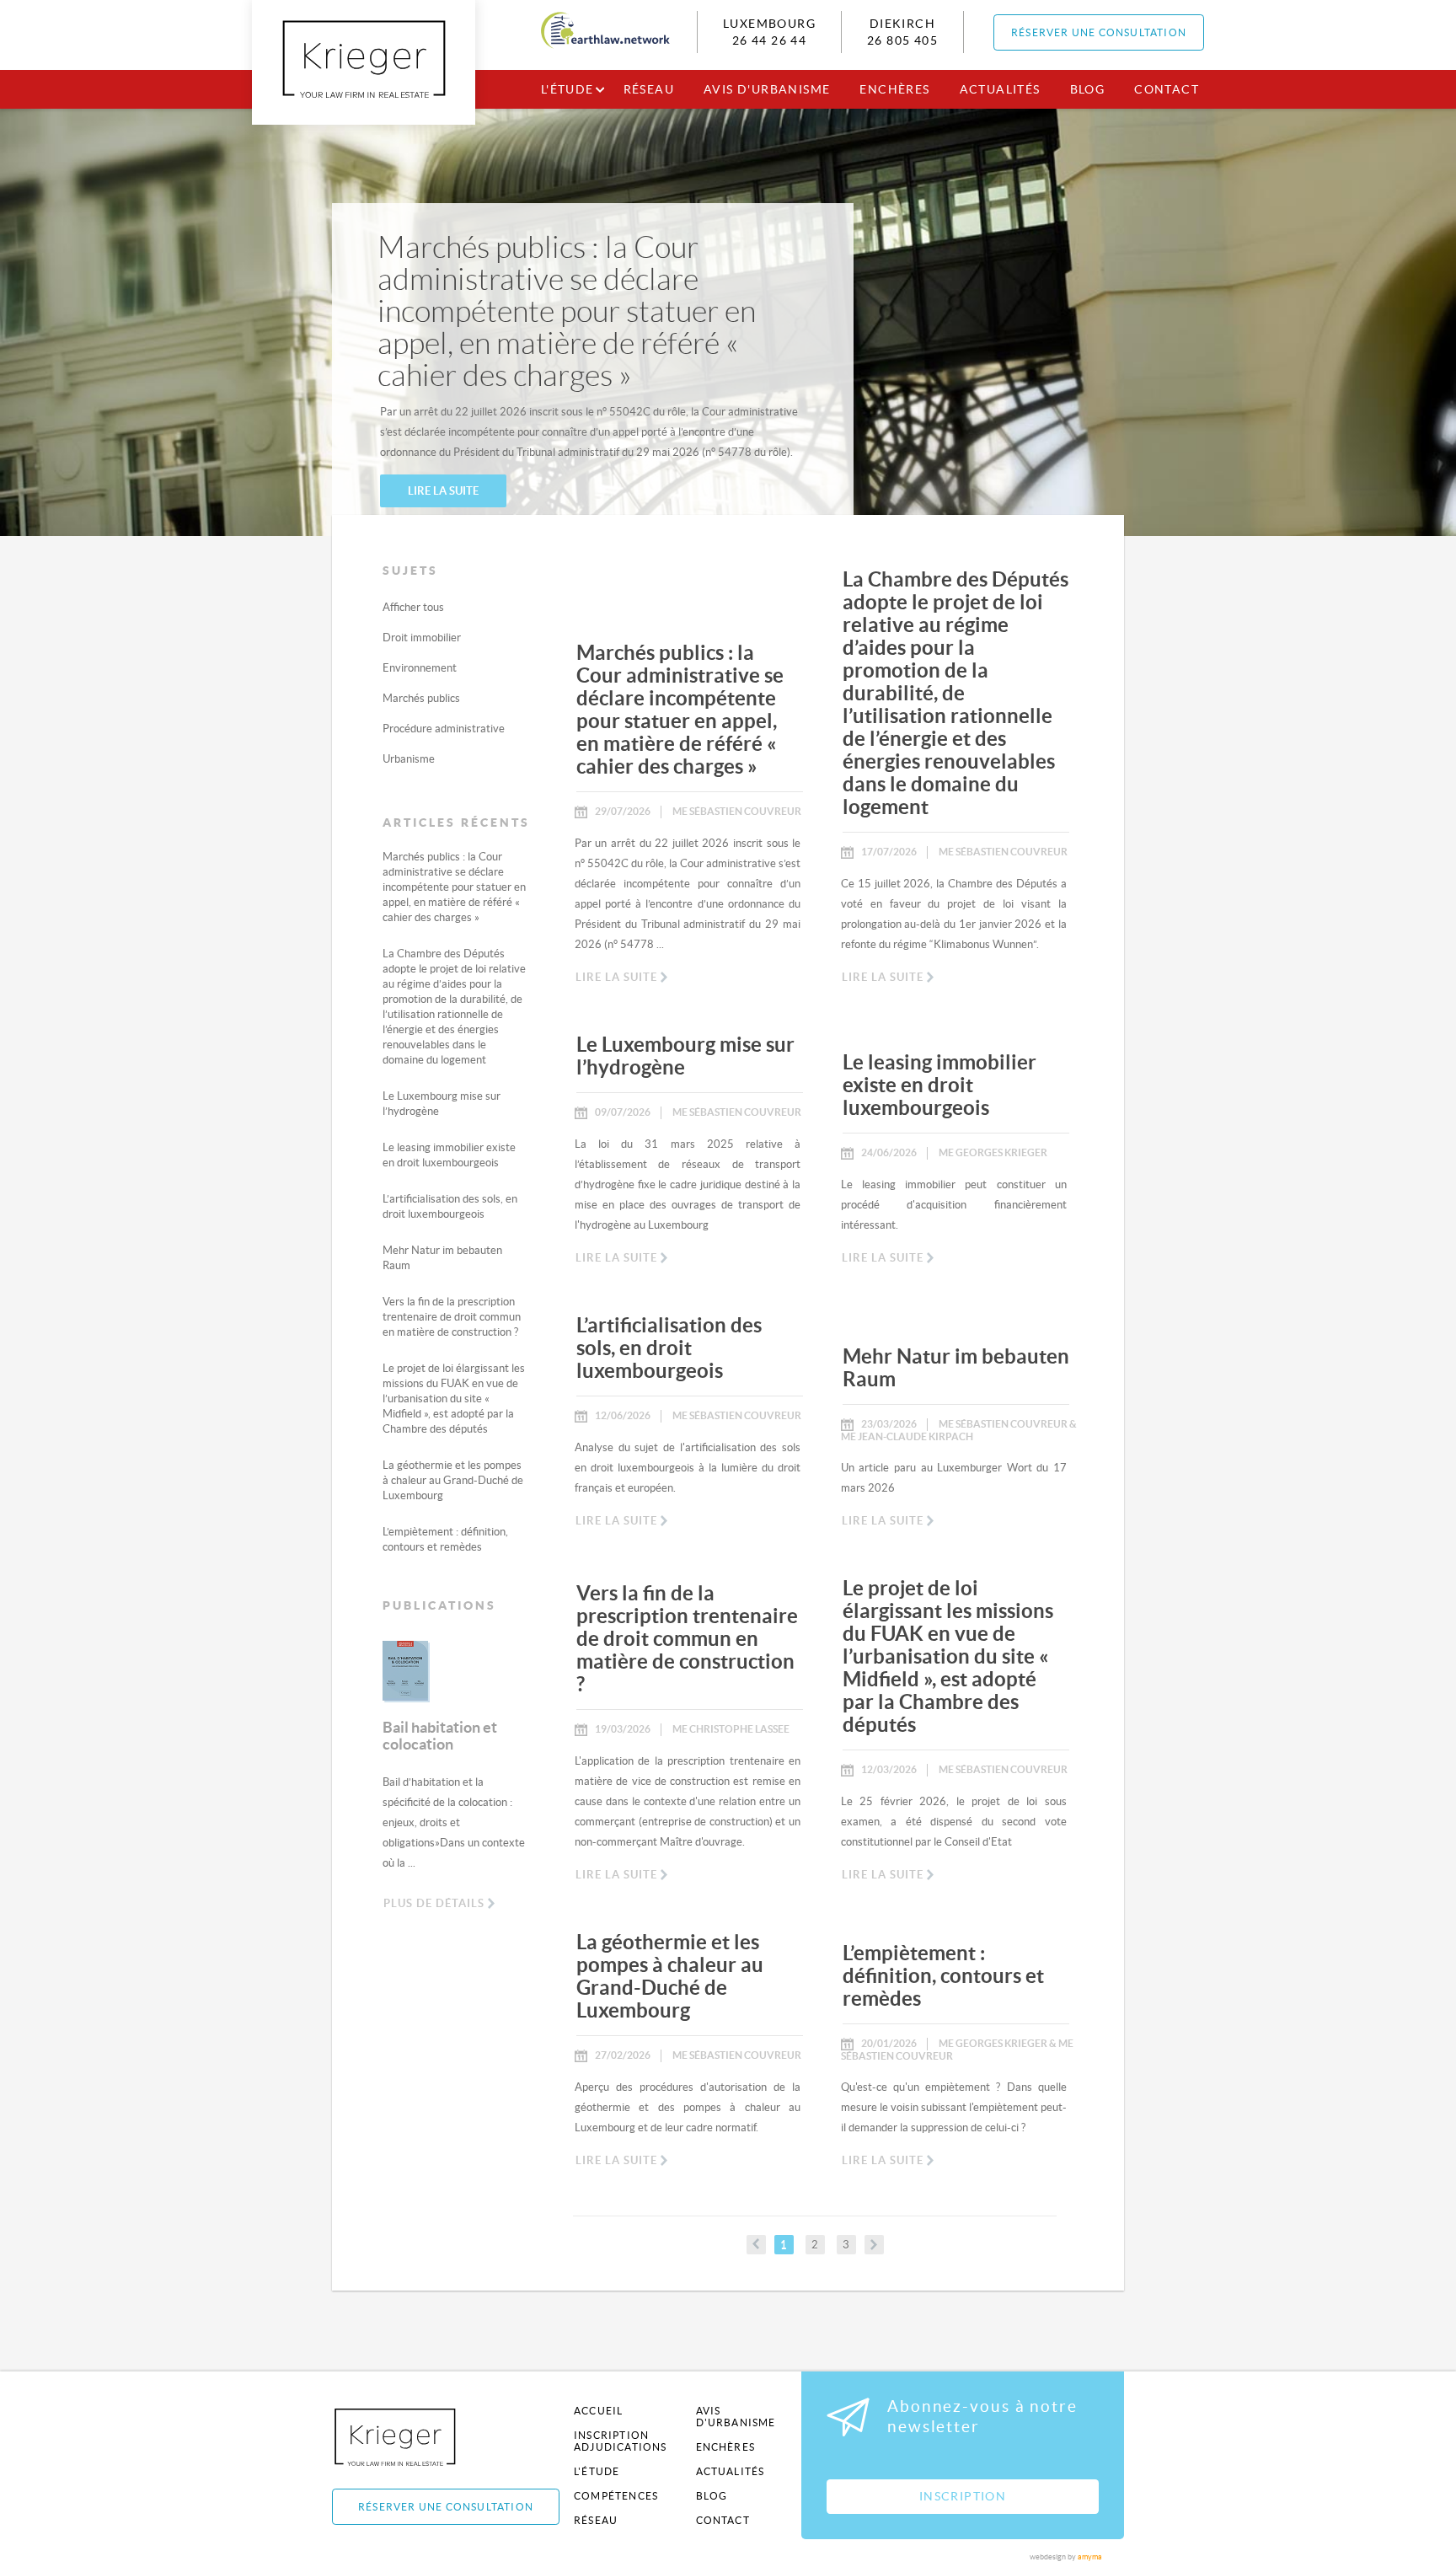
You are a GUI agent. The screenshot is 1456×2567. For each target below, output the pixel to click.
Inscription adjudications (621, 2441)
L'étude (567, 89)
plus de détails (434, 1903)
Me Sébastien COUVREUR (737, 811)
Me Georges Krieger (993, 1152)
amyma (1090, 2557)
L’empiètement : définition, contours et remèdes (943, 1976)
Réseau (649, 89)
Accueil (598, 2411)
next (874, 2245)
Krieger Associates (414, 2437)
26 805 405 (902, 40)
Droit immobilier (422, 638)
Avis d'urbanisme (767, 89)
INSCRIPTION (963, 2496)
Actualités (1000, 89)
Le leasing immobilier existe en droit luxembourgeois (939, 1085)
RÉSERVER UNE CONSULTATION (1099, 32)
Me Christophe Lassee (731, 1729)
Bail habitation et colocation (440, 1736)
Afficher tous (413, 607)
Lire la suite (443, 491)
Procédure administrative (444, 729)
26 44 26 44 (769, 40)
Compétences (616, 2496)
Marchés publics (421, 698)
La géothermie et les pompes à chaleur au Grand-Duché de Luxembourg (453, 1480)
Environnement (420, 668)
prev (756, 2245)
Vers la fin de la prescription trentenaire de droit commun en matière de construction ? (452, 1317)
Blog (1088, 89)
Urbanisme (409, 759)
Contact (1167, 89)
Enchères (894, 89)
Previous (370, 1683)
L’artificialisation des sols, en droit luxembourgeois (669, 1348)
